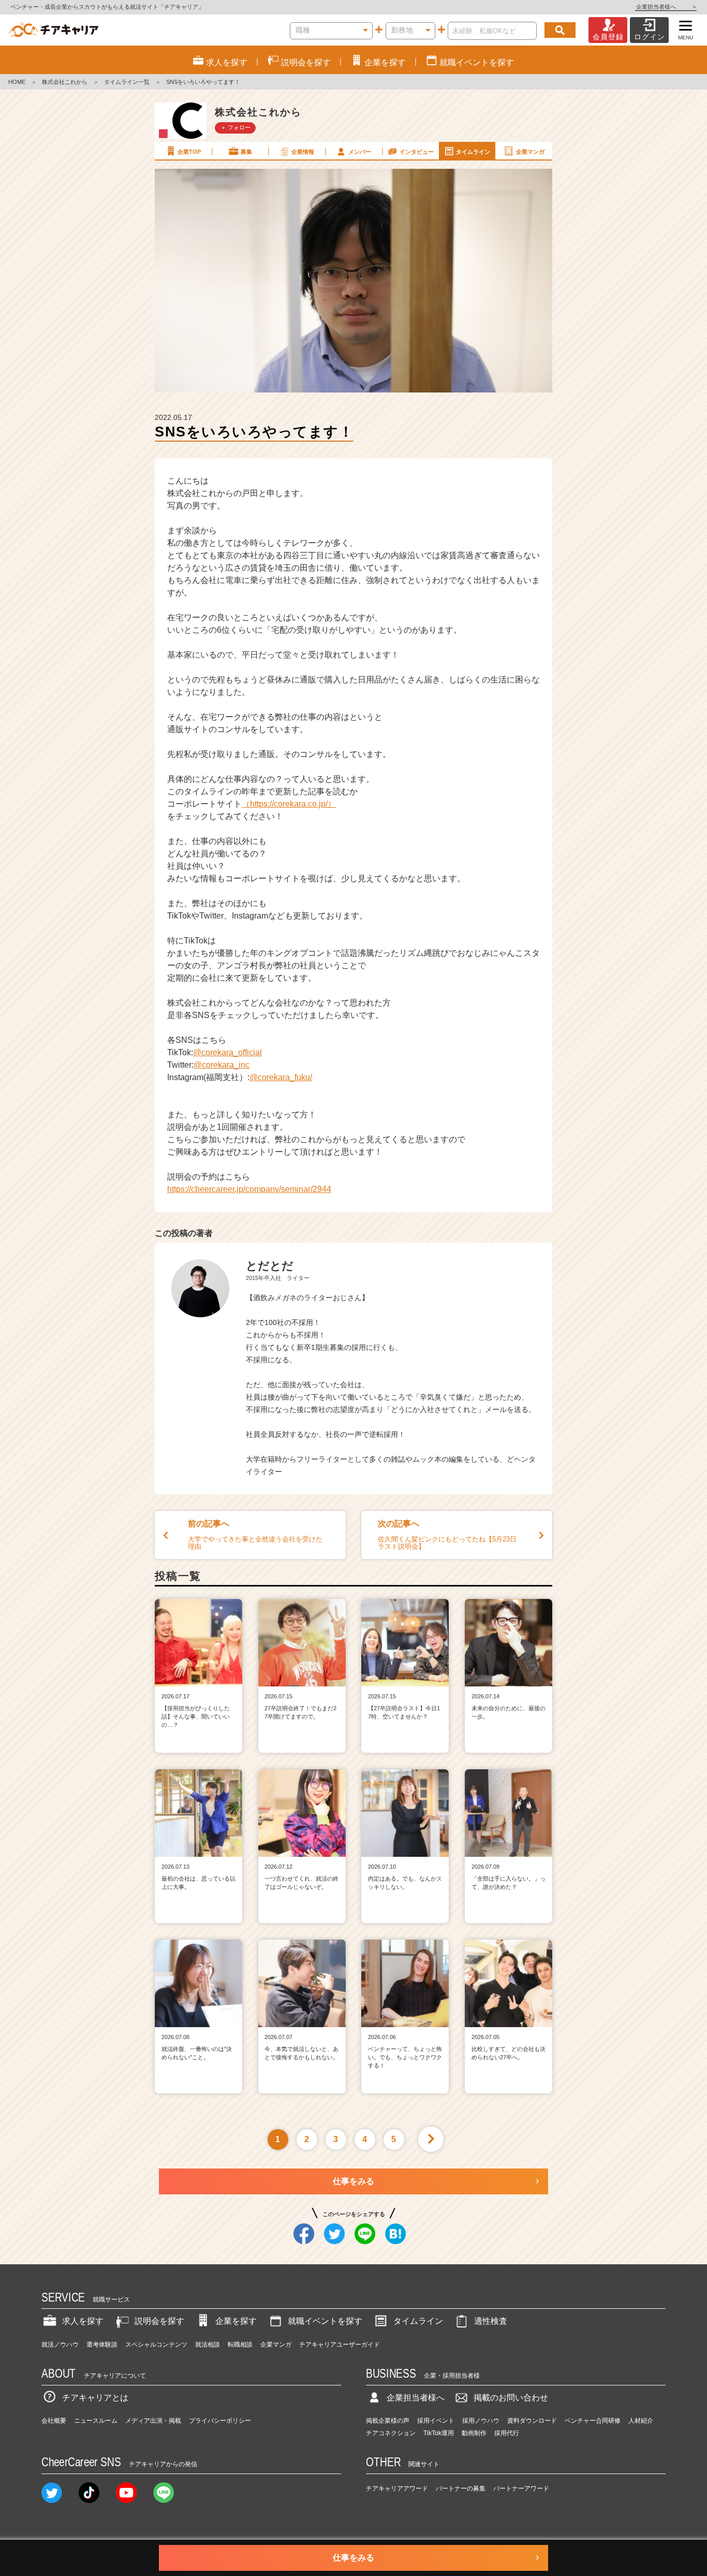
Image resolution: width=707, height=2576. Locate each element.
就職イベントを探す (325, 2321)
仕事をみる (353, 2181)
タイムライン (473, 152)
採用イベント (436, 2421)
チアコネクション (391, 2433)
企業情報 (303, 152)
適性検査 (491, 2321)
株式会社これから (65, 82)
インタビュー (417, 152)
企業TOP (189, 152)
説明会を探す (159, 2321)
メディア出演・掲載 (153, 2421)
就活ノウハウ (60, 2345)
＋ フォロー (235, 127)
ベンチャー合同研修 (593, 2421)
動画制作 (474, 2433)
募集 (246, 152)
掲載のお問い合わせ (511, 2398)
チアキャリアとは (95, 2398)
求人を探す (83, 2321)
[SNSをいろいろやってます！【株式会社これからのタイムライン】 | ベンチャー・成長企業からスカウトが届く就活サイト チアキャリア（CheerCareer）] (54, 30)
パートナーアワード (521, 2488)
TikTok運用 (439, 2433)
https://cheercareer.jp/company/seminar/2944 (249, 1189)
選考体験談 (102, 2345)
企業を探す (236, 2321)
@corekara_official (227, 1052)
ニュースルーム (96, 2421)
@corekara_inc (222, 1065)
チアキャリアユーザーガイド (340, 2345)
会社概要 (54, 2421)
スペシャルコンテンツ (156, 2345)
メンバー (360, 152)
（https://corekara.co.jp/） (289, 804)
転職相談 (240, 2345)
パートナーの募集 (461, 2488)
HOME (17, 82)
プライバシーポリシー (220, 2421)
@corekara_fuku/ (281, 1077)
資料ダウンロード (532, 2421)
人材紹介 (641, 2421)
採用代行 (507, 2433)
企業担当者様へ (666, 7)
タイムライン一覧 (127, 82)
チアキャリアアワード (397, 2488)
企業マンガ (530, 152)
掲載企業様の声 (388, 2421)
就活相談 (208, 2345)
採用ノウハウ (481, 2421)
